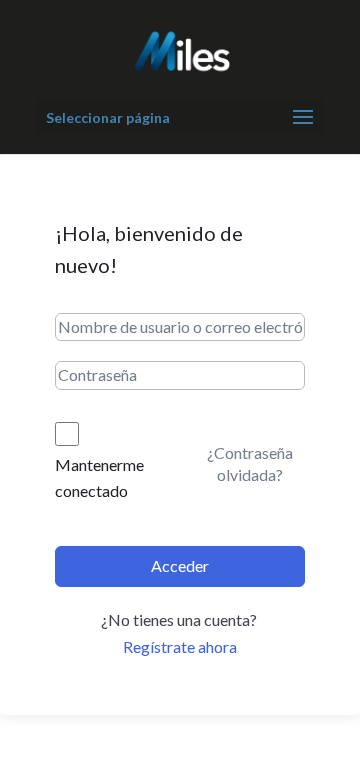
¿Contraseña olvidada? (250, 463)
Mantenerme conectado (99, 477)
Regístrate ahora (180, 646)
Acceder (180, 565)
